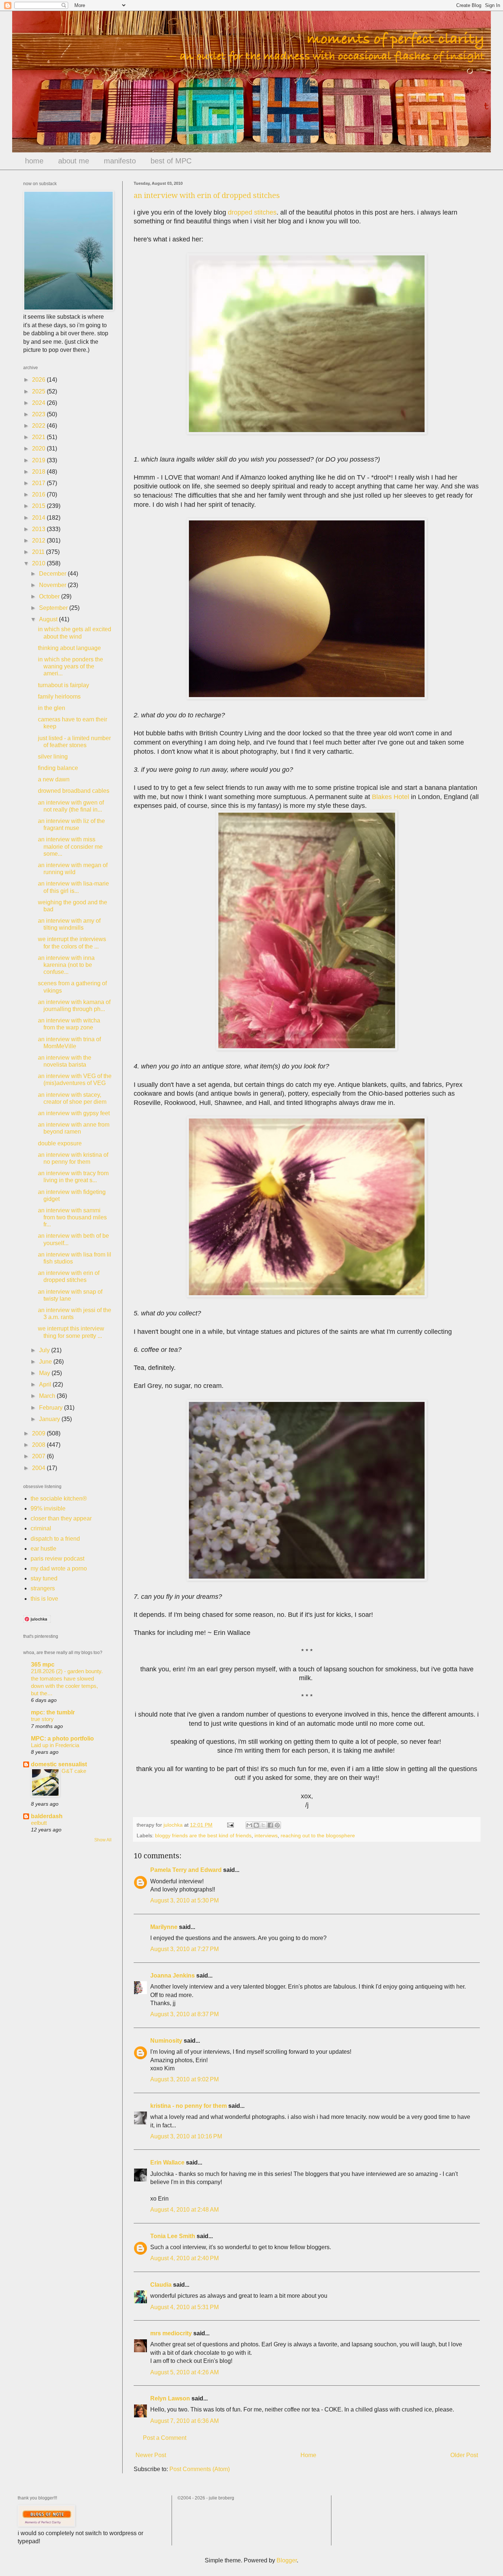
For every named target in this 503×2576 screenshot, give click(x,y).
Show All (103, 1840)
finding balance (58, 768)
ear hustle (43, 1549)
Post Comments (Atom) (200, 2469)
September (54, 608)
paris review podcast (57, 1559)
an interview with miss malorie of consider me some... (70, 846)
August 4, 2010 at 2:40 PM (184, 2258)
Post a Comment (165, 2438)
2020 (39, 448)
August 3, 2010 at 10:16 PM (186, 2136)
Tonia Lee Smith (173, 2236)
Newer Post (151, 2455)
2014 (39, 518)
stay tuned (44, 1578)
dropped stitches (252, 212)
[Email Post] (230, 1825)
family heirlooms (59, 697)
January (50, 1419)
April (46, 1384)
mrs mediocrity (171, 2333)
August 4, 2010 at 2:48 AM (184, 2210)
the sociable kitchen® (59, 1499)
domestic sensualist (59, 1764)
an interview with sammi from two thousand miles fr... (72, 1217)
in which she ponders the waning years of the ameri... (71, 666)
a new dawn (54, 779)
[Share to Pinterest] (277, 1825)
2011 (39, 552)
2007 (39, 1456)
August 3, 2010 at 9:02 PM (184, 2079)
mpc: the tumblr (53, 1712)
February (52, 1408)
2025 (39, 391)
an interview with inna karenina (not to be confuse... (66, 965)
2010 (39, 563)
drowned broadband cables (74, 791)
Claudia (161, 2285)
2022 (39, 426)
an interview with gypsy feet (74, 1113)
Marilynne (164, 1927)
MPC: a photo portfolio (62, 1738)
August (49, 619)
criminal (41, 1528)
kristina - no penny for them (189, 2106)
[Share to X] (263, 1825)
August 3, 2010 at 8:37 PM (184, 2014)
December (53, 574)
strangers (43, 1588)
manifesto (120, 161)
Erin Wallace (167, 2162)
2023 (39, 414)
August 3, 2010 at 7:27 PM (184, 1949)
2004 (39, 1468)
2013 (39, 529)
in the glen (52, 708)
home (34, 161)
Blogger (287, 2560)
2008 (39, 1445)
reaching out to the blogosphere (318, 1835)
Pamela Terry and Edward (186, 1870)
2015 (39, 506)
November (53, 585)
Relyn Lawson (170, 2398)
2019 (39, 460)
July (45, 1350)
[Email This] (249, 1825)
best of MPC (171, 161)
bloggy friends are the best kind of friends (203, 1835)
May (45, 1373)
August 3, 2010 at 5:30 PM (184, 1900)
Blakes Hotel (391, 797)
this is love (44, 1599)
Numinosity (166, 2041)
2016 (39, 494)
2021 (39, 437)
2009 (39, 1433)
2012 (39, 540)
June (46, 1362)
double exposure (60, 1143)
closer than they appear (61, 1518)
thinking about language (69, 648)
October (50, 596)
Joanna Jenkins (173, 1976)
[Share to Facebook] (270, 1825)
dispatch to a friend (55, 1539)
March (48, 1396)
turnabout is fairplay (64, 685)
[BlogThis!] (256, 1825)
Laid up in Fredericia (55, 1745)
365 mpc (43, 1665)
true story (42, 1719)
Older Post (464, 2455)
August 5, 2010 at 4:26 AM (184, 2372)
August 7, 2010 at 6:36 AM (184, 2421)
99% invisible (48, 1508)
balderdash (47, 1816)
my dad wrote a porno (59, 1568)
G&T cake (74, 1771)
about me (74, 161)
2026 (39, 380)
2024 (39, 403)
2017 (39, 483)
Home (308, 2455)
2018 (39, 472)
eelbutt (39, 1823)
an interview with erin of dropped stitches (207, 195)
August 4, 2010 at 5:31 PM (184, 2307)
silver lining (53, 757)
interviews (266, 1835)
